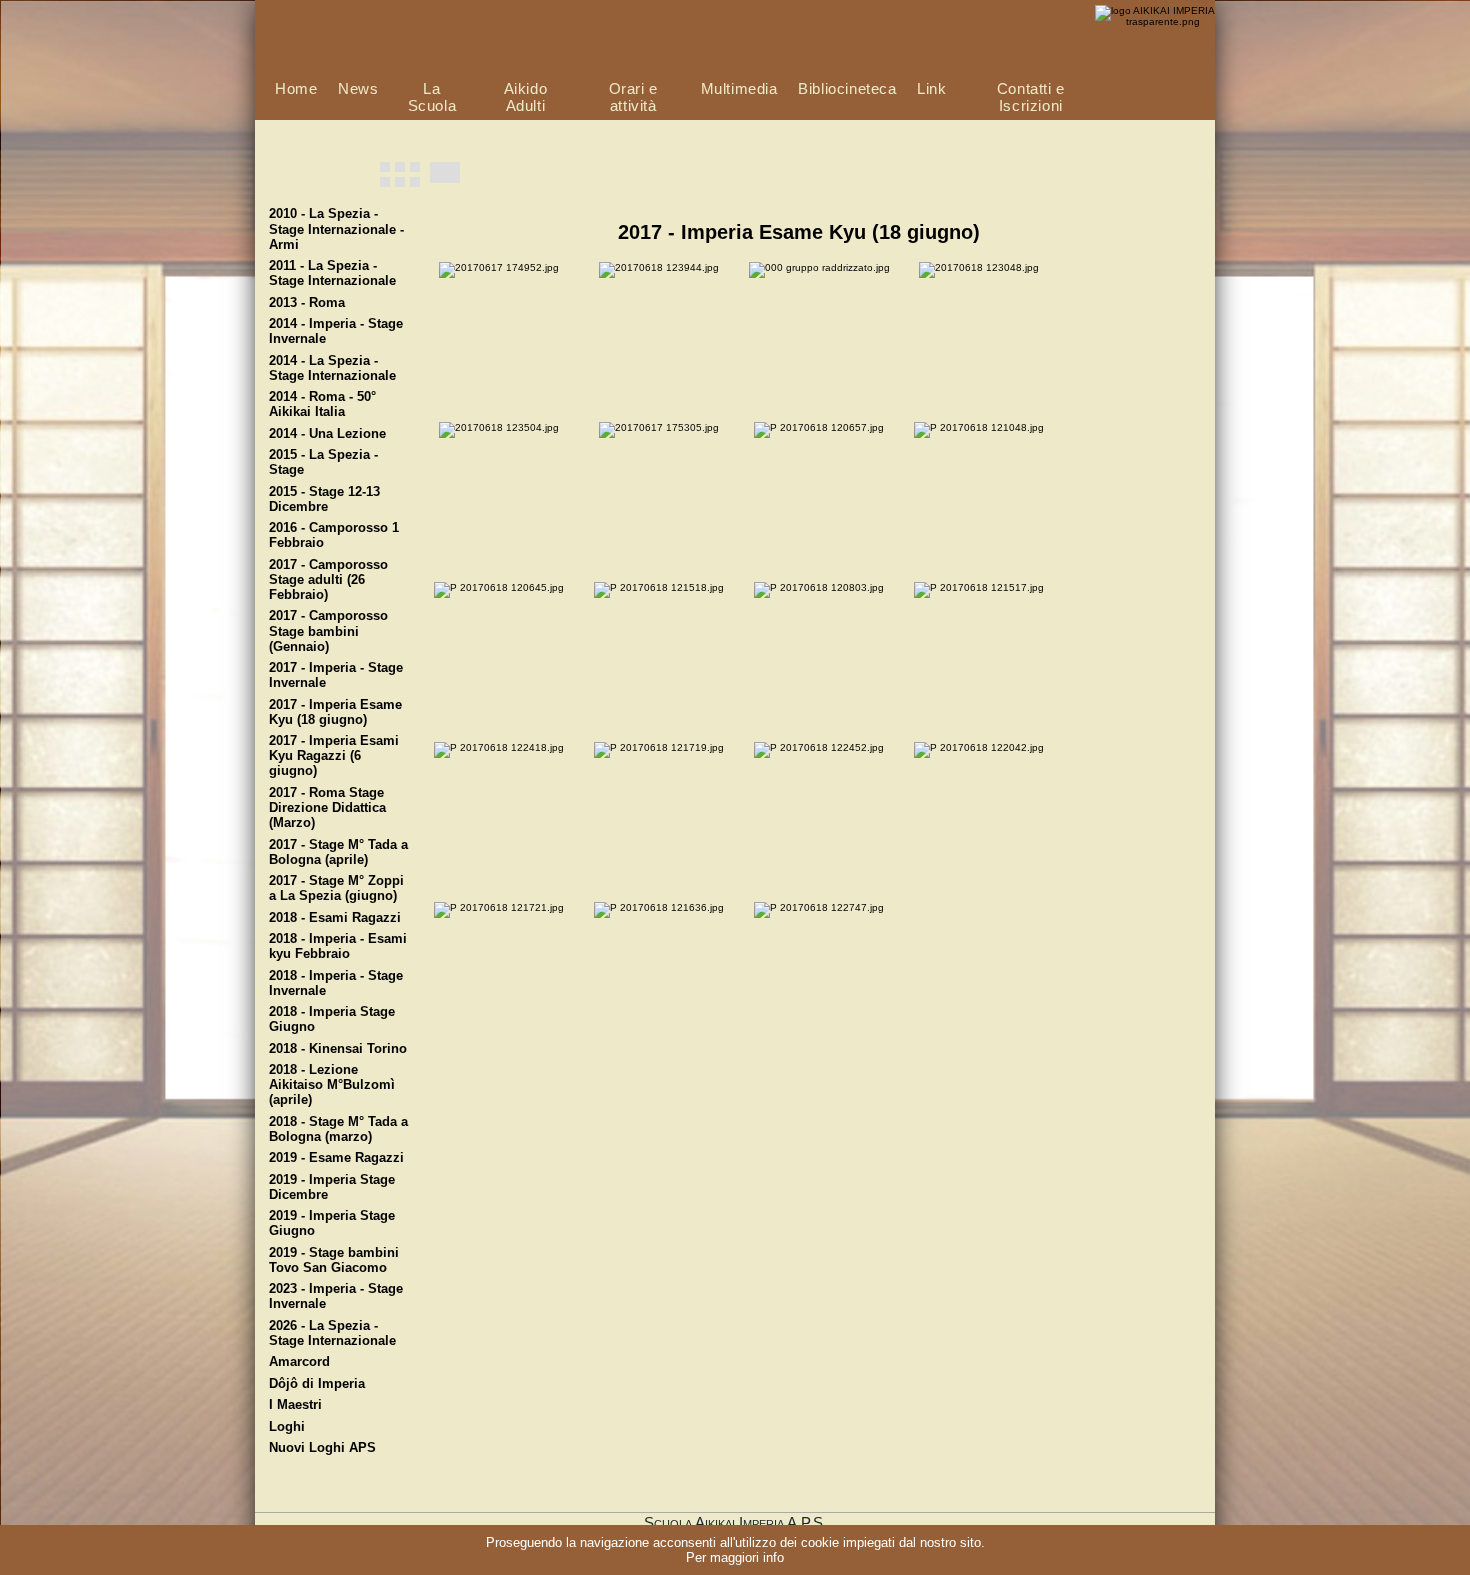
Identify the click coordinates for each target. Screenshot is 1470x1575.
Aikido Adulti (526, 97)
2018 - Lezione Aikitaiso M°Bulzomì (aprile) (332, 1085)
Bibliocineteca (847, 88)
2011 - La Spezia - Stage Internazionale (332, 273)
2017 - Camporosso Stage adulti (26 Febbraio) (328, 580)
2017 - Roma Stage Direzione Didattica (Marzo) (327, 808)
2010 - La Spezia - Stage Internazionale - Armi (336, 229)
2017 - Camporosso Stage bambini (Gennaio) (328, 631)
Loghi (287, 1427)
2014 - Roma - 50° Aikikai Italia (322, 404)
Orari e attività (633, 97)
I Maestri (295, 1405)
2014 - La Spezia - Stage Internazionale (332, 368)
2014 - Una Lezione (327, 434)
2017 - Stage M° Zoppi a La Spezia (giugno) (336, 888)
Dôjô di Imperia (317, 1384)
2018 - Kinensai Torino (338, 1049)
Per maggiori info (735, 1557)
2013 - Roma (307, 303)
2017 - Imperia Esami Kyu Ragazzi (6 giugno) (334, 756)
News (358, 88)
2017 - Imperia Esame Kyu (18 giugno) (335, 712)
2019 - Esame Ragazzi (336, 1158)
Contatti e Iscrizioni (1031, 97)
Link (931, 88)
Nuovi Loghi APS (322, 1448)
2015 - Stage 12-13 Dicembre (324, 499)
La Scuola (432, 97)
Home (296, 88)
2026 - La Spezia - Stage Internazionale (332, 1333)
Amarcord (299, 1362)
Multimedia (739, 88)
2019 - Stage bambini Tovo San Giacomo (334, 1260)
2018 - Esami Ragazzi (335, 918)
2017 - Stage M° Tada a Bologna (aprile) (338, 852)
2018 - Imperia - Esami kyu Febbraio (338, 946)
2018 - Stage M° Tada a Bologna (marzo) (338, 1129)
